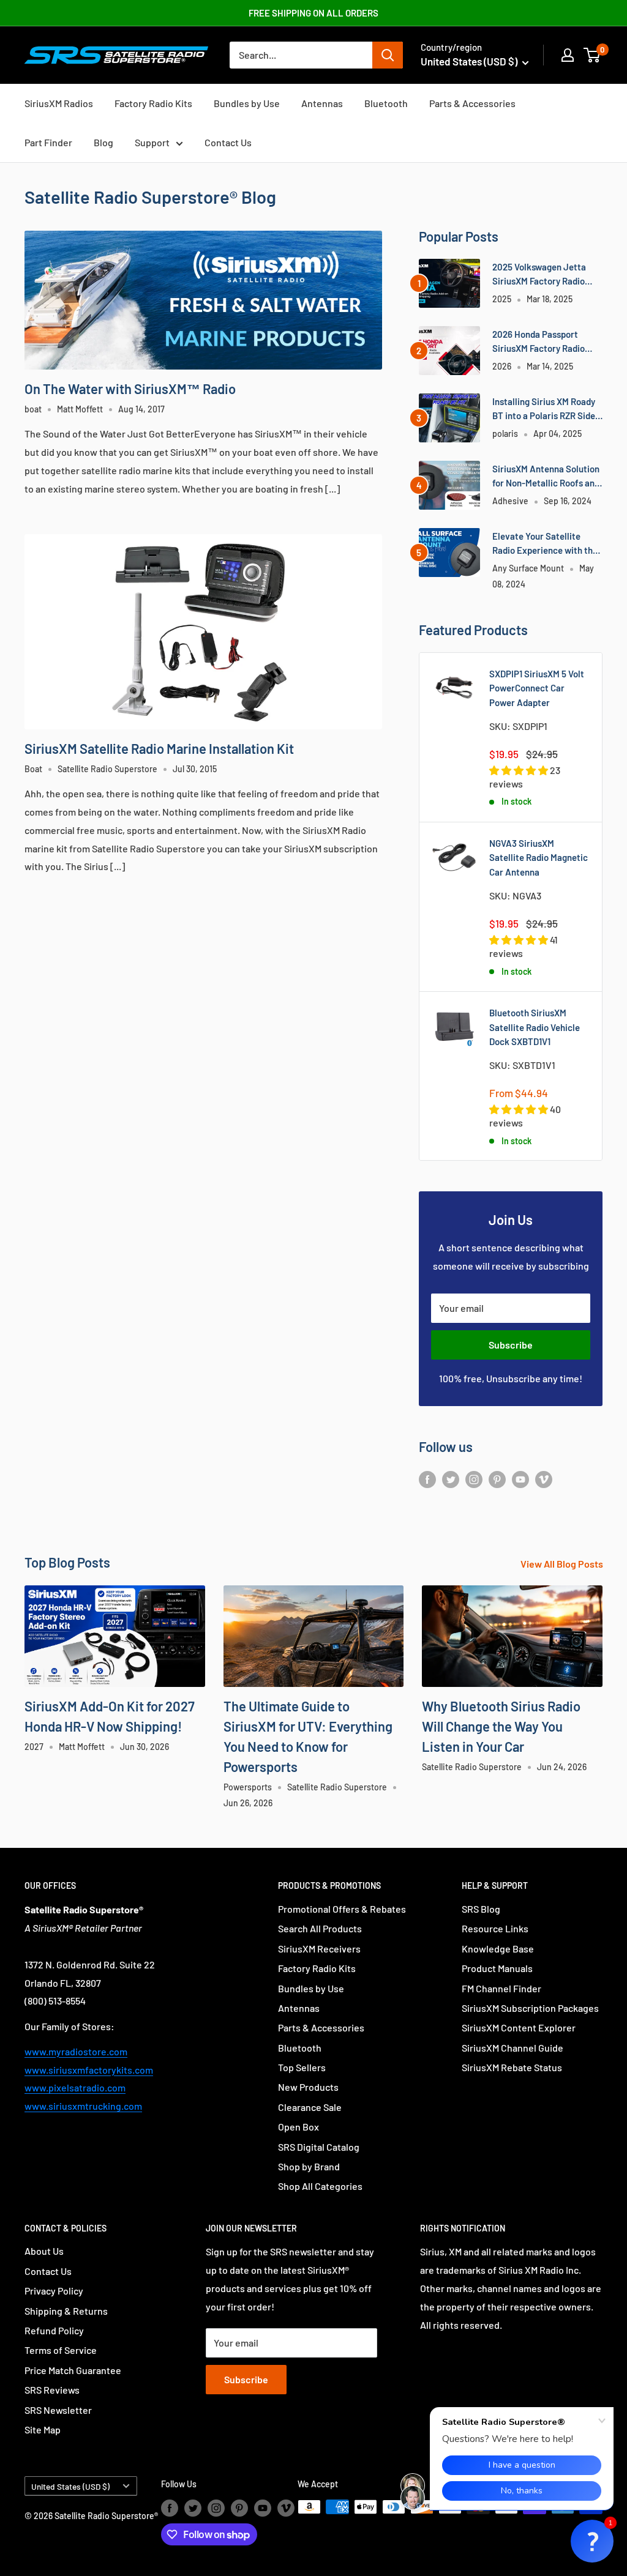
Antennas (322, 103)
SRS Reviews (52, 2390)
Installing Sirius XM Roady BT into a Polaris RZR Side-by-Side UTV (546, 410)
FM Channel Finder (501, 1988)
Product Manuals (497, 1968)
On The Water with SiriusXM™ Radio (130, 389)
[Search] (388, 55)
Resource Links (495, 1928)
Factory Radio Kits (153, 103)
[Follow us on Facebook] (427, 1479)
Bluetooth (386, 103)
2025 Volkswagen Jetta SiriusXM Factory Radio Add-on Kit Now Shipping (542, 275)
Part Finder (48, 142)
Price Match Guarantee (73, 2370)
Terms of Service (61, 2350)
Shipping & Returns (66, 2311)
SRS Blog (481, 1909)
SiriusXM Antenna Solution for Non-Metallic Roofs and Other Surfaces (546, 477)
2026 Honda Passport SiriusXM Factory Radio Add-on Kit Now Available (543, 342)
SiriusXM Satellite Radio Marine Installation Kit (159, 748)
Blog (103, 142)
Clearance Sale (310, 2107)
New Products (308, 2087)
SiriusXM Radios (59, 103)
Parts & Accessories (472, 103)
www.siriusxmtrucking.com (83, 2106)
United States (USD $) (70, 2486)
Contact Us (228, 142)
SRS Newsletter (58, 2410)
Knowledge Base (498, 1949)
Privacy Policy (54, 2291)
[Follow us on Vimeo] (544, 1479)
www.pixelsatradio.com (75, 2087)
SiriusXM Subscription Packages (530, 2008)
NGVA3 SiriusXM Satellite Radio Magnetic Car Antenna (539, 858)
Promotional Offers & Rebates (342, 1909)
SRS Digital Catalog (319, 2147)
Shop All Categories (320, 2186)
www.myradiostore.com (76, 2051)
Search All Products (320, 1928)
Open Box (298, 2127)
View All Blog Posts (563, 1564)
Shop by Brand (309, 2166)
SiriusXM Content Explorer (519, 2027)
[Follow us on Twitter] (451, 1479)
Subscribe (511, 1345)
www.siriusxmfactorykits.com (89, 2070)
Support (152, 142)
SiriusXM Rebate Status (512, 2067)
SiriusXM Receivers (319, 1949)
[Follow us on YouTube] (520, 1479)
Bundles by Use (247, 103)
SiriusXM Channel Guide (512, 2048)
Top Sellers (302, 2067)
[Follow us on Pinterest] (497, 1479)
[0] (592, 55)
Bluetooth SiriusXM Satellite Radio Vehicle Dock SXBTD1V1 (535, 1027)
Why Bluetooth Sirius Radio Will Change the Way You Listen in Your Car (501, 1726)
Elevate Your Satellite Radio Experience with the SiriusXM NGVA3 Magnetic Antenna (545, 544)
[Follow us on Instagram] (474, 1479)
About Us (44, 2251)
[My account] (568, 55)
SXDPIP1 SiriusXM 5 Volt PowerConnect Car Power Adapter (537, 688)
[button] (592, 2541)
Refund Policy (54, 2330)
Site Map (43, 2429)
